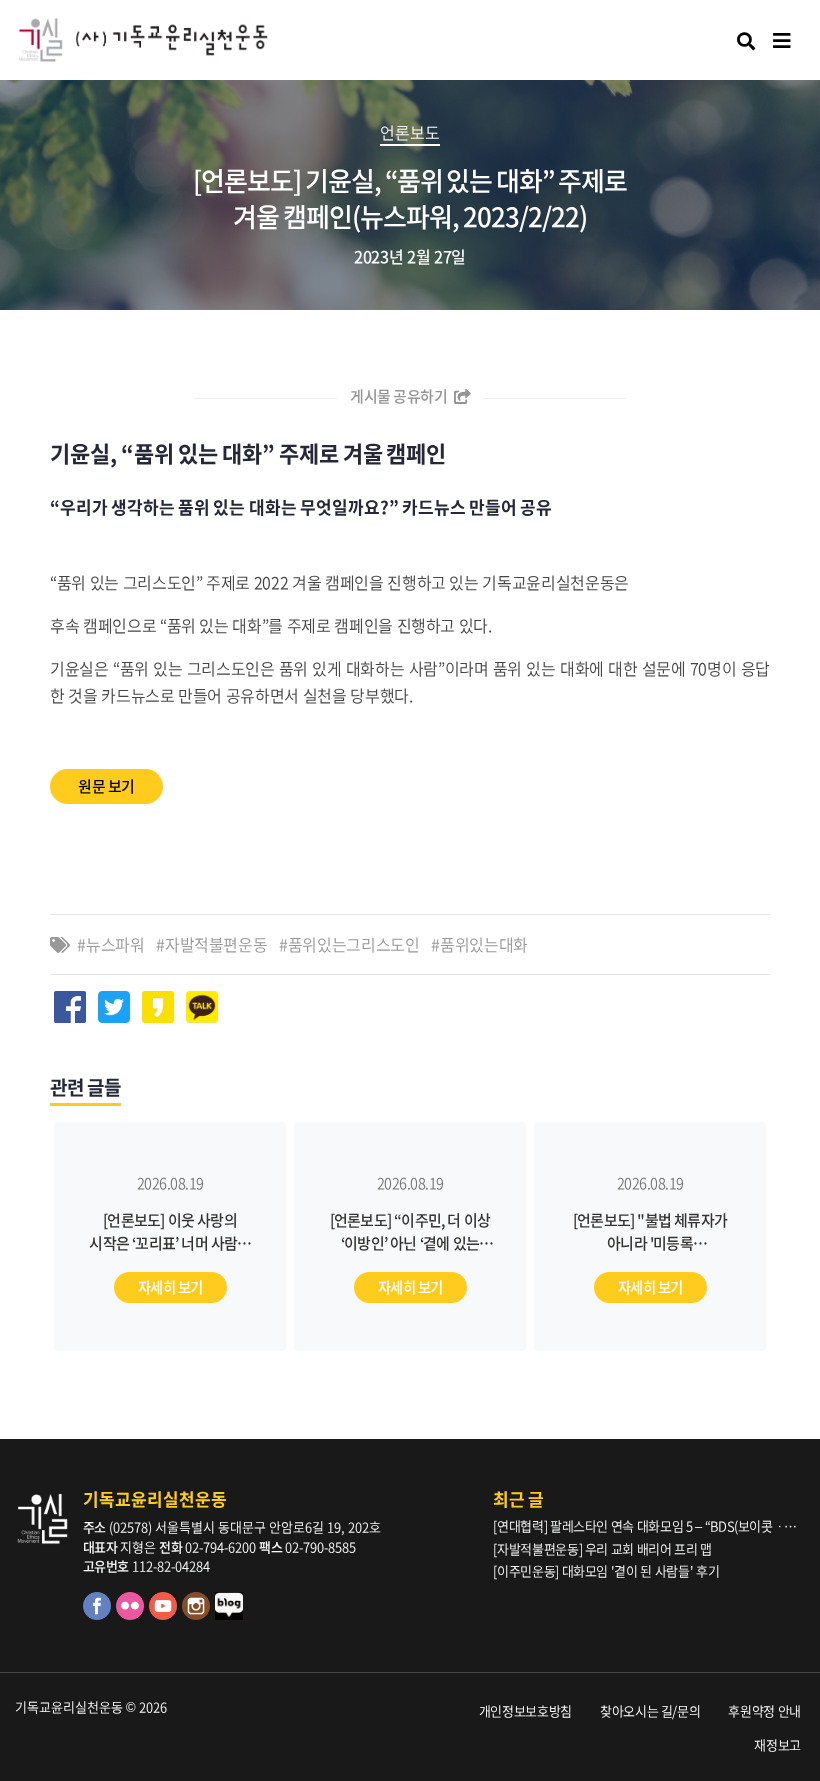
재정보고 (777, 1744)
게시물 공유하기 (400, 396)
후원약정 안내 (764, 1710)
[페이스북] (99, 1614)
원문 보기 (106, 786)
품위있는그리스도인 (354, 944)
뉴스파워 (115, 944)
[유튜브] (165, 1614)
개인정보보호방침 (525, 1710)
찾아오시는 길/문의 (650, 1710)
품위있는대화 (484, 944)
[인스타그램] (198, 1614)
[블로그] (230, 1614)
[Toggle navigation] (782, 40)
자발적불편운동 (216, 944)
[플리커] (132, 1614)
